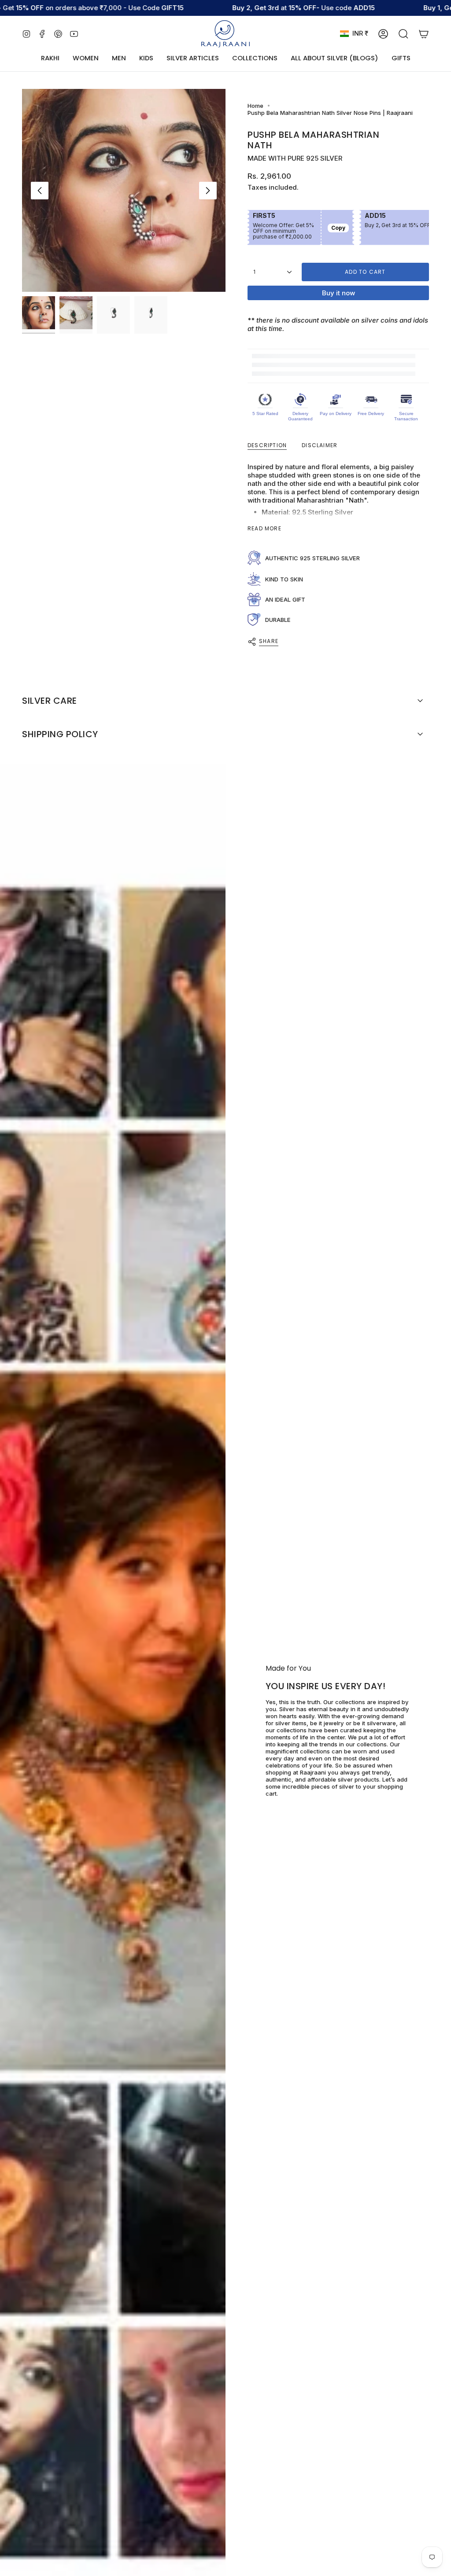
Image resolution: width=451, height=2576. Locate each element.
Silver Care (50, 701)
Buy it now (338, 293)
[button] (86, 59)
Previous (40, 191)
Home (255, 106)
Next (208, 191)
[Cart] (424, 34)
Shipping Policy (60, 734)
